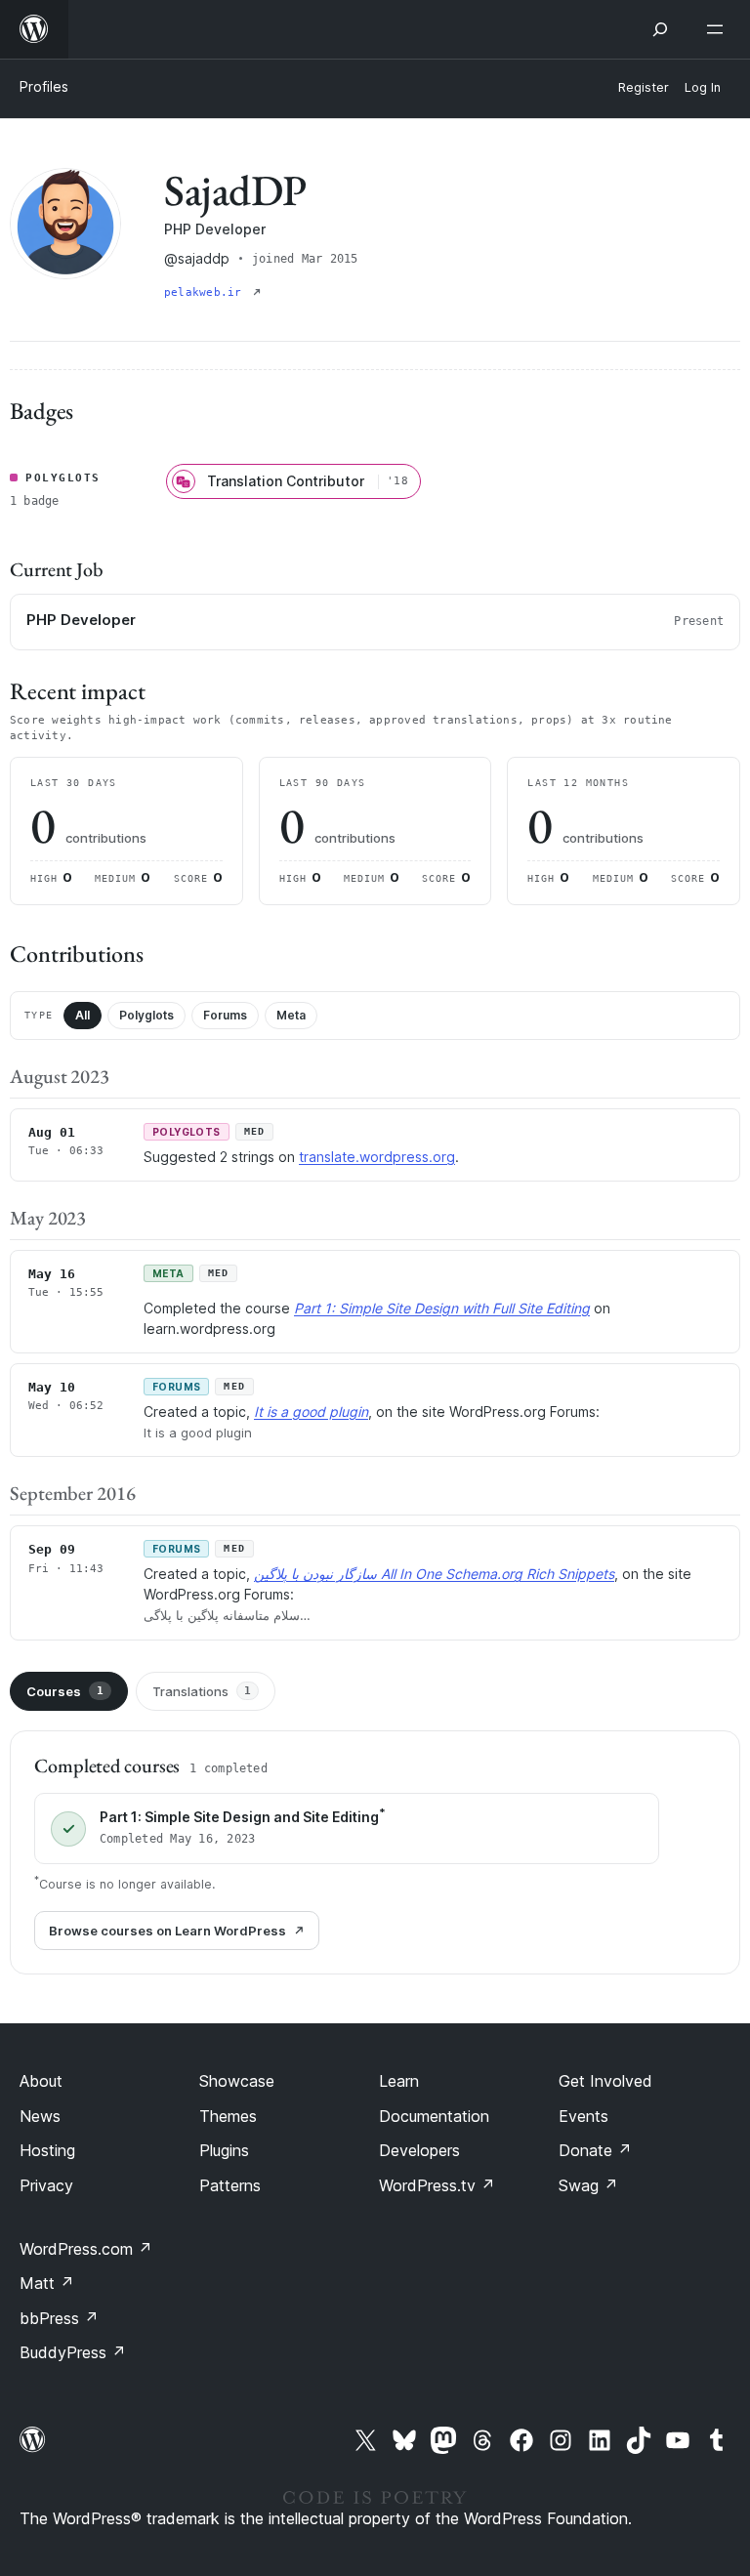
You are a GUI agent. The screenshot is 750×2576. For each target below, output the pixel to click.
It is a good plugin (311, 1412)
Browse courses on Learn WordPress (167, 1931)
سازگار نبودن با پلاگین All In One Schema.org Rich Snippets (434, 1574)
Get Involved (605, 2081)
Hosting (47, 2150)
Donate (595, 2150)
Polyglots (146, 1015)
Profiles (44, 86)
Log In (703, 87)
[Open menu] (719, 29)
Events (583, 2116)
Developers (419, 2150)
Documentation (434, 2116)
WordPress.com (86, 2249)
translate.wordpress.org (377, 1157)
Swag (588, 2185)
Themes (228, 2116)
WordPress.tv (437, 2185)
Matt (47, 2283)
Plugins (224, 2150)
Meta (291, 1015)
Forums (225, 1015)
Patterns (230, 2185)
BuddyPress (73, 2352)
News (40, 2116)
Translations (202, 1691)
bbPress (59, 2318)
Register (644, 87)
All (83, 1015)
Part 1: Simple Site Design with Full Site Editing (442, 1308)
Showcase (237, 2081)
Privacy (46, 2185)
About (41, 2081)
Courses (65, 1691)
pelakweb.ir (207, 292)
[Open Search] (660, 29)
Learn (399, 2081)
